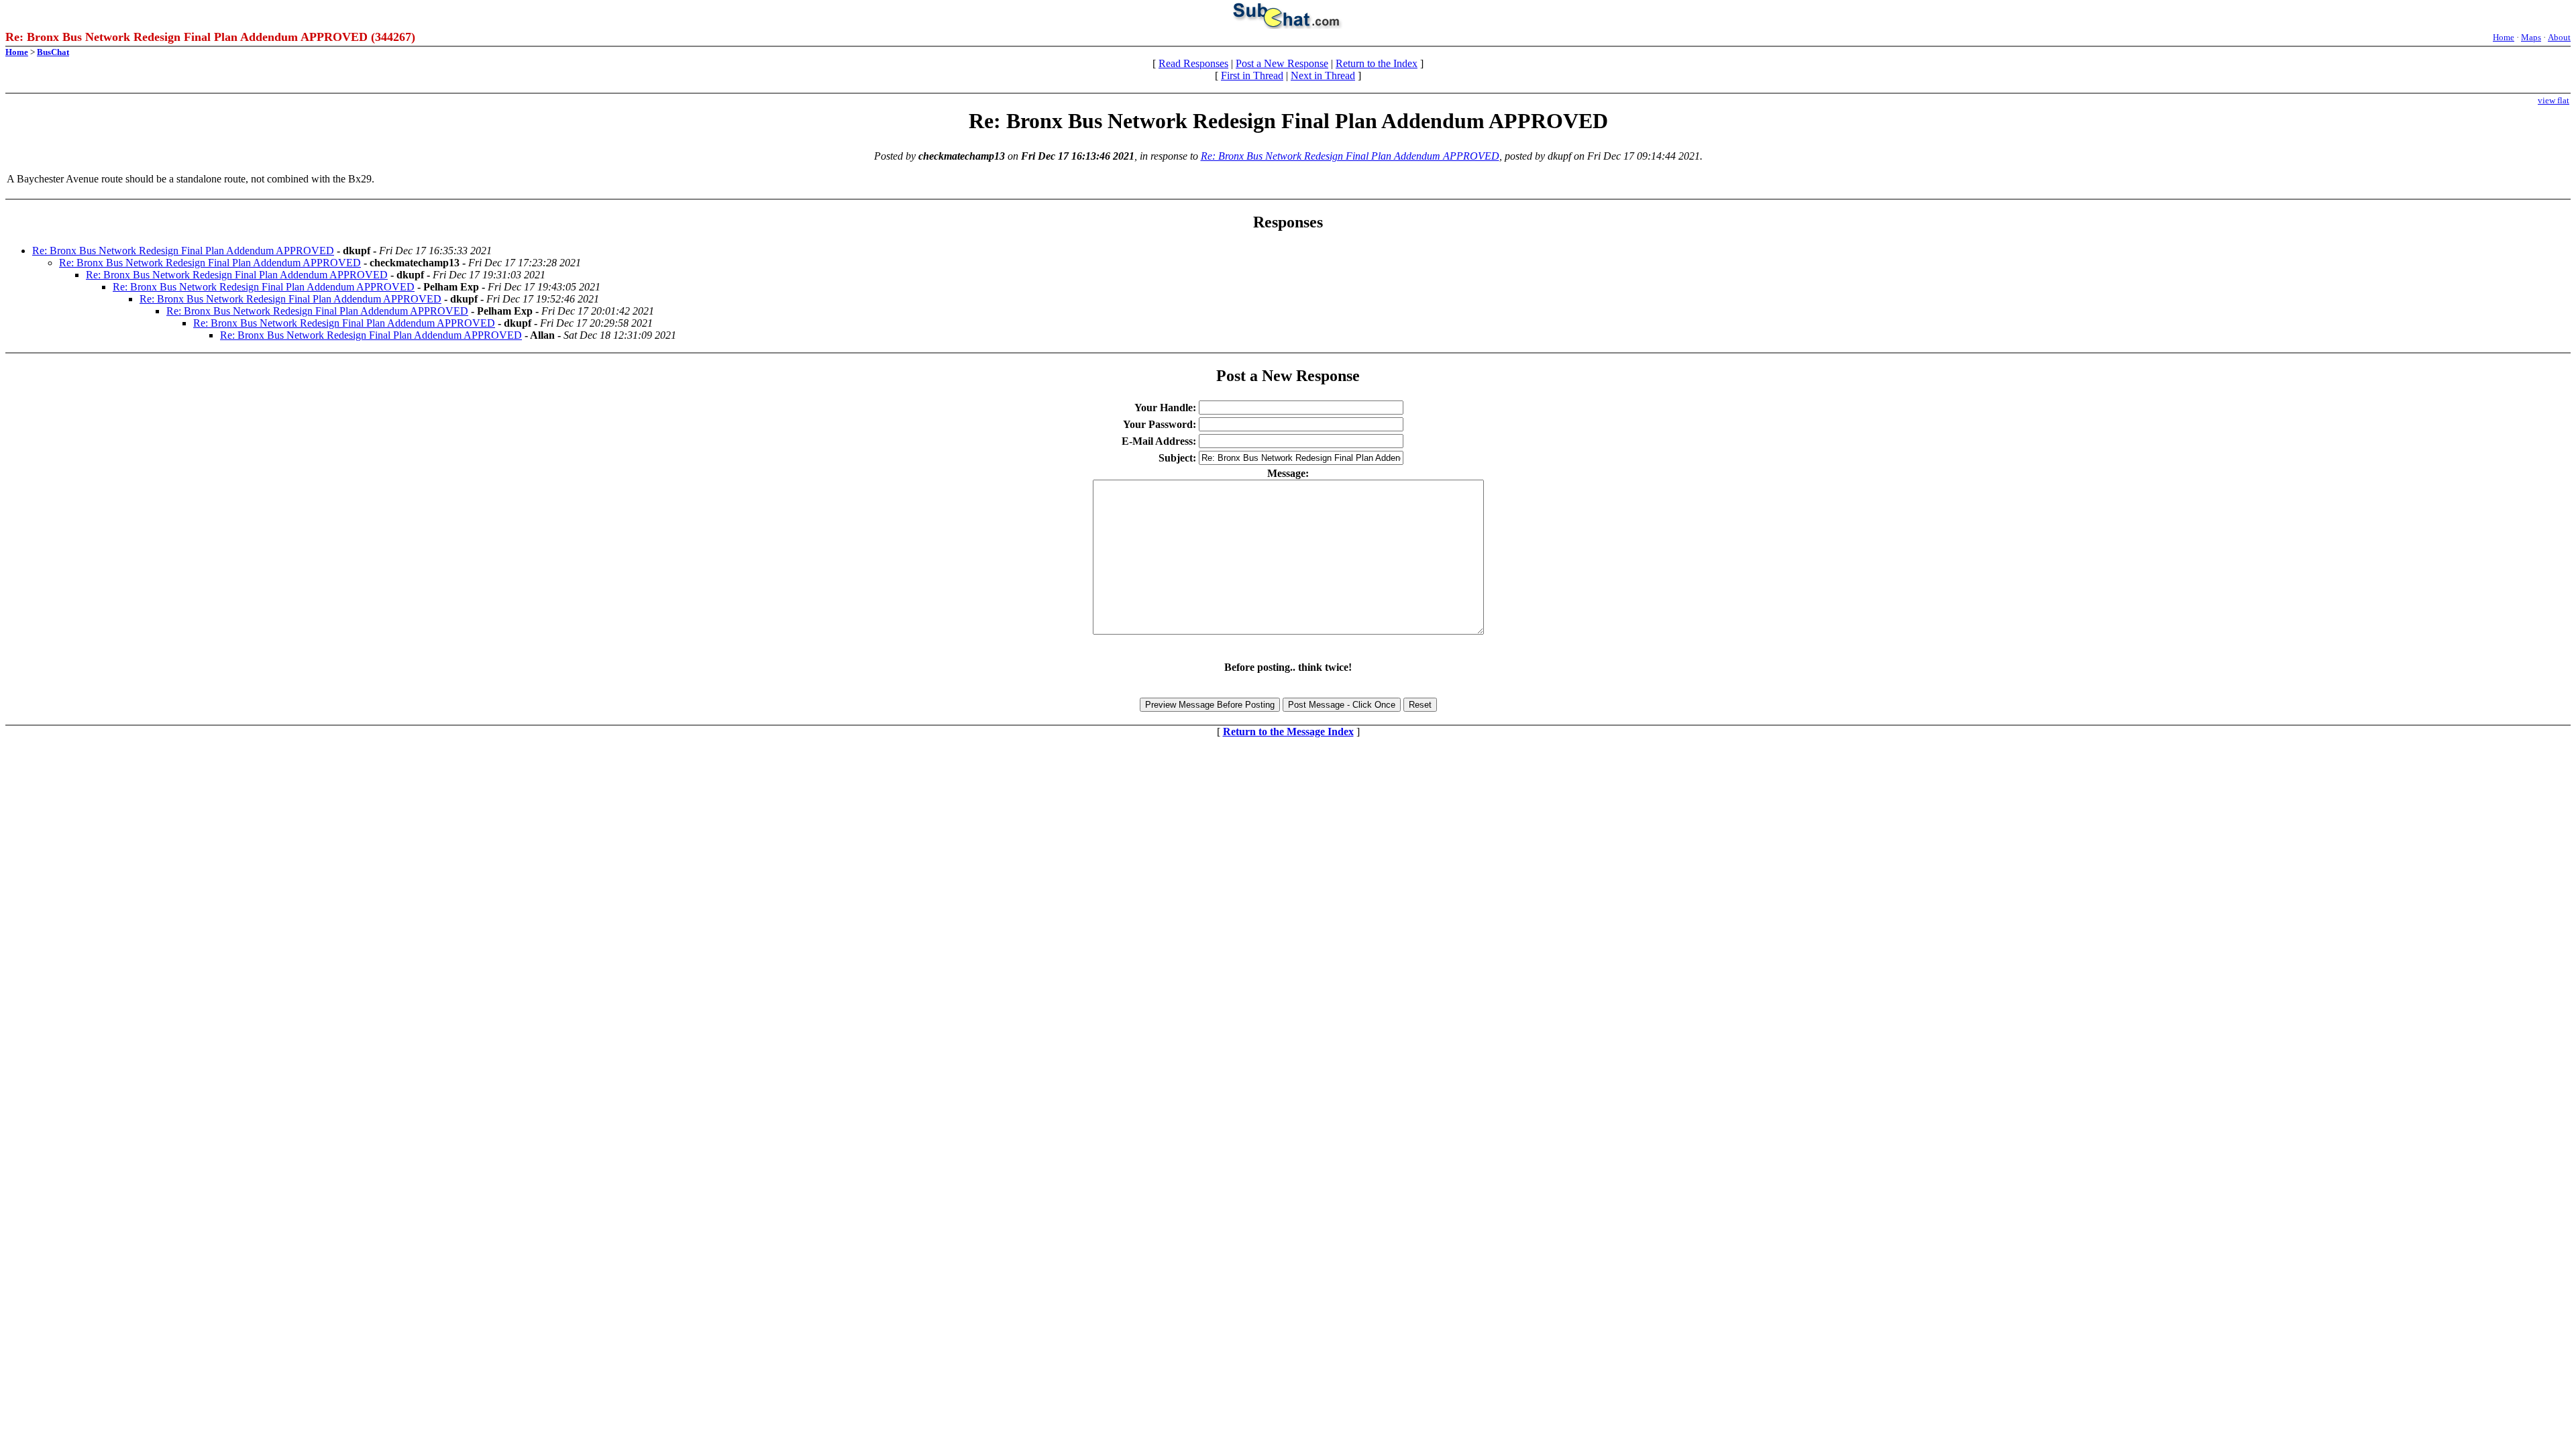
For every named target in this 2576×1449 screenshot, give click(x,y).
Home (2504, 37)
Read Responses (1193, 63)
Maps (2531, 37)
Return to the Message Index (1288, 732)
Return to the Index (1377, 63)
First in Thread (1252, 75)
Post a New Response (1282, 63)
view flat (2554, 100)
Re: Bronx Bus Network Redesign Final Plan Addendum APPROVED (1350, 156)
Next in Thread (1323, 75)
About (2559, 37)
